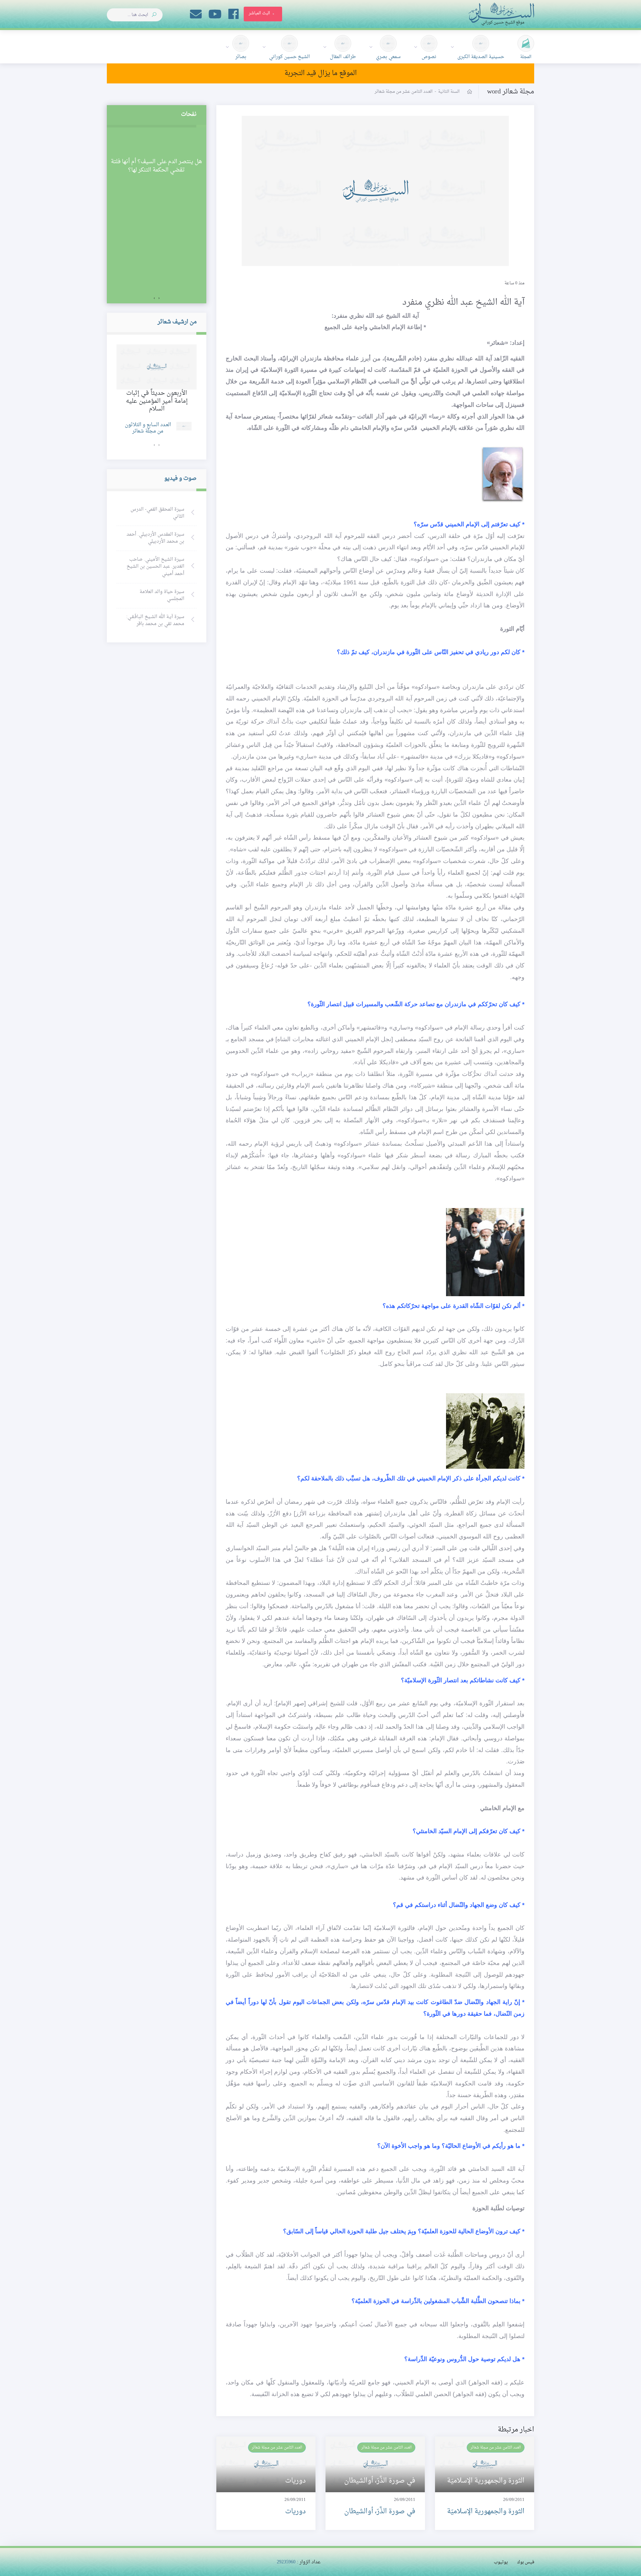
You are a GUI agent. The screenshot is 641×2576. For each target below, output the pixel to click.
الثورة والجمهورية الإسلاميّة (486, 2512)
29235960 (286, 2562)
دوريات (295, 2512)
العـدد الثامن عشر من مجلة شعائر (496, 2448)
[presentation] (159, 298)
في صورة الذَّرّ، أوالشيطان (380, 2512)
